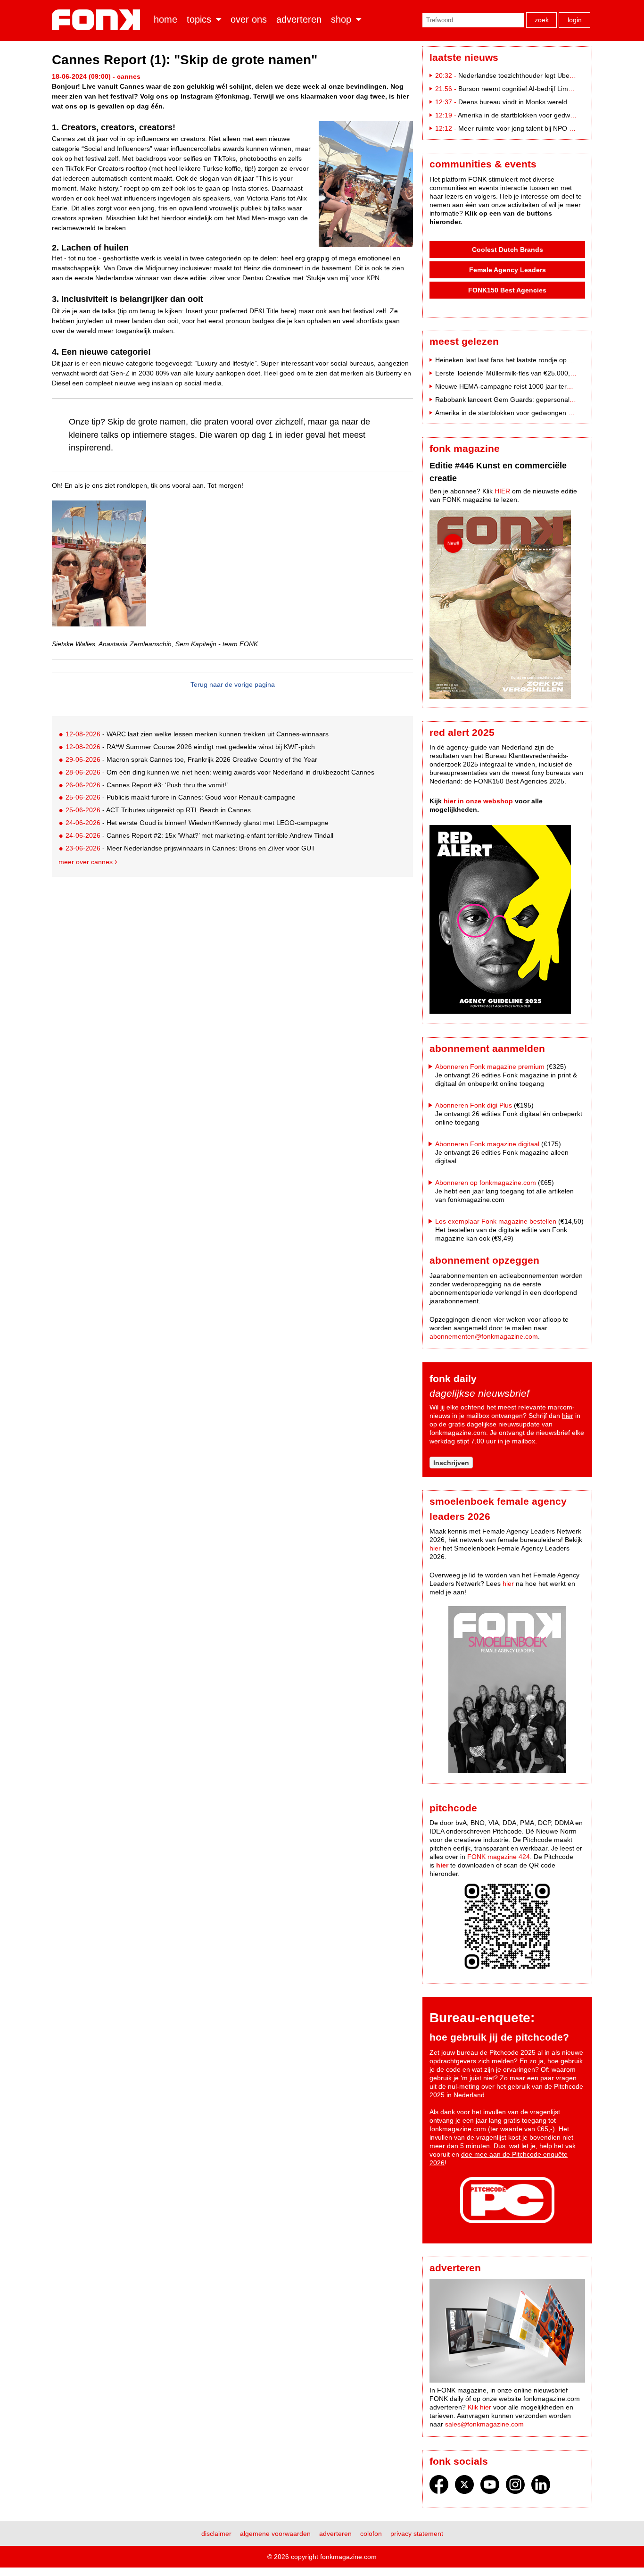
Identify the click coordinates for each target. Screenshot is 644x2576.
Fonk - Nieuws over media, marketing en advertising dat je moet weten (98, 20)
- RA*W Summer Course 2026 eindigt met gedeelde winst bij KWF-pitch (190, 747)
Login (575, 20)
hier (568, 1416)
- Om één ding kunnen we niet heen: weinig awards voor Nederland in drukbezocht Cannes (220, 772)
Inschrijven (451, 1463)
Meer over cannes (86, 862)
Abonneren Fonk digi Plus (474, 1105)
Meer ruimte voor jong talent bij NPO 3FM (520, 128)
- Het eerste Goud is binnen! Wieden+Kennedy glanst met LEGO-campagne (197, 823)
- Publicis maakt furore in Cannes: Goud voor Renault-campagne (181, 797)
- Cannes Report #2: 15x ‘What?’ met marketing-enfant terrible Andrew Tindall (199, 835)
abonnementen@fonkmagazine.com (484, 1336)
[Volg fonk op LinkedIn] (541, 2487)
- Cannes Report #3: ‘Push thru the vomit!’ (147, 785)
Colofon (371, 2534)
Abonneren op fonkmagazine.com (486, 1183)
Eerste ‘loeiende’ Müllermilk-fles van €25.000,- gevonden (520, 373)
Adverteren (299, 19)
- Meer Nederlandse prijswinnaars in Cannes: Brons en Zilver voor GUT (190, 848)
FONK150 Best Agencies (507, 290)
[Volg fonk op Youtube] (490, 2487)
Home (165, 19)
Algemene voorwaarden (275, 2534)
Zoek (542, 20)
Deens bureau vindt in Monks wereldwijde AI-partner (536, 102)
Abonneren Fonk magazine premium (490, 1067)
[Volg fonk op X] (464, 2487)
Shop (341, 19)
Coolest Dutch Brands (508, 250)
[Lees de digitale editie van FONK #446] (507, 606)
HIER (502, 491)
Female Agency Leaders (508, 270)
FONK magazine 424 (499, 1857)
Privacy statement (417, 2534)
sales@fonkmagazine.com (484, 2424)
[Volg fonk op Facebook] (439, 2487)
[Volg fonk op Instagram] (515, 2487)
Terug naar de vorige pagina (233, 684)
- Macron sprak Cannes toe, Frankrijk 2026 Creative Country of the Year (191, 759)
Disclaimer (216, 2534)
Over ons (249, 19)
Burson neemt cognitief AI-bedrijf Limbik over (525, 89)
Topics (199, 19)
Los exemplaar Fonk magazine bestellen (496, 1221)
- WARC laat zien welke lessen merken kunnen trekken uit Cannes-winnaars (197, 734)
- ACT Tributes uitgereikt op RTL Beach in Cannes (158, 810)
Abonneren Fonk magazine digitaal (487, 1144)
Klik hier (479, 2407)
